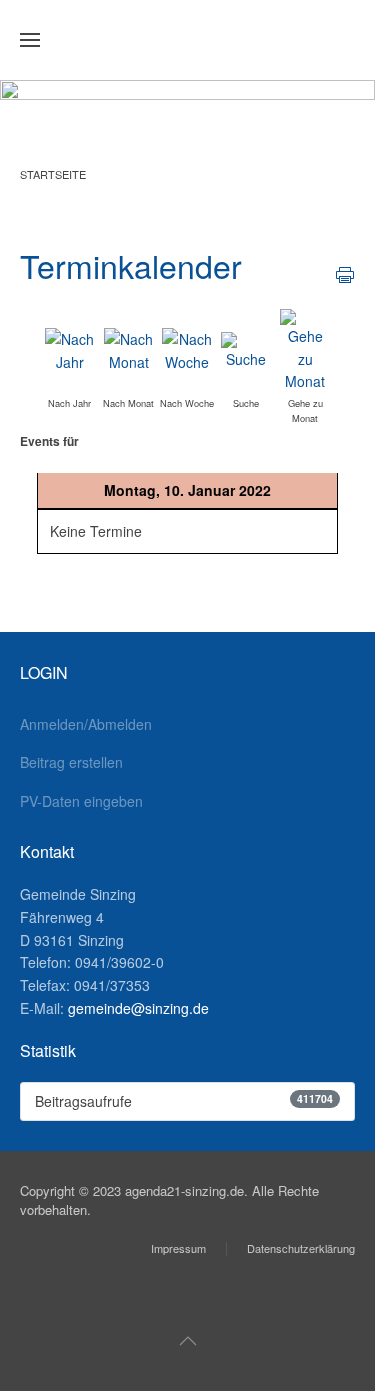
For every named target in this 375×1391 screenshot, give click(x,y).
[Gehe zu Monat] (305, 349)
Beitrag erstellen (71, 762)
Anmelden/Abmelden (86, 724)
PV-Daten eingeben (81, 801)
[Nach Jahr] (70, 349)
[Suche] (246, 349)
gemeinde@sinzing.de (138, 1008)
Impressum (178, 1248)
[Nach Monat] (129, 349)
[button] (30, 40)
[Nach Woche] (187, 349)
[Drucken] (345, 273)
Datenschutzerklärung (301, 1248)
